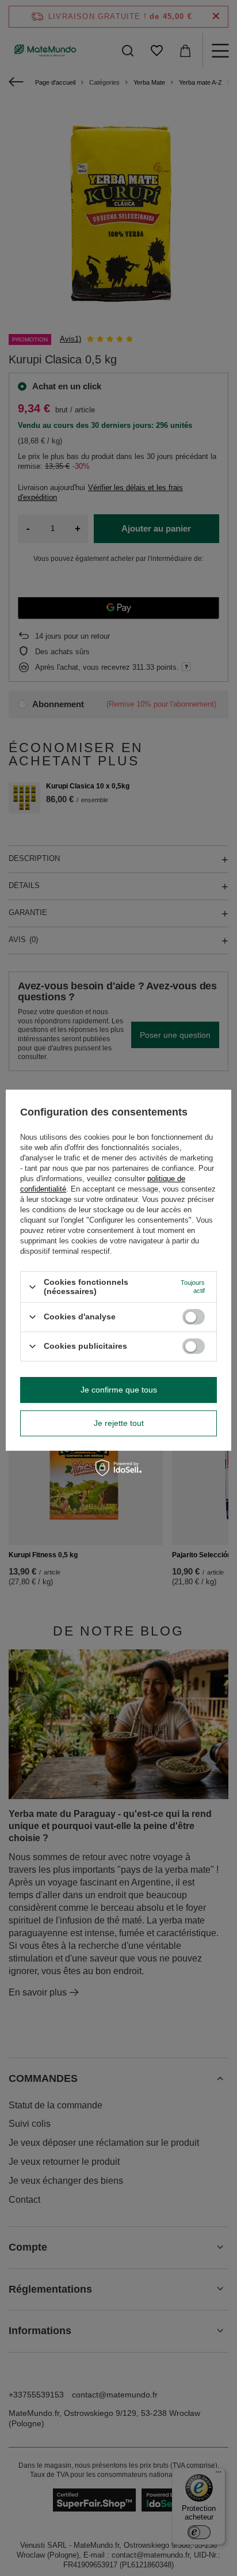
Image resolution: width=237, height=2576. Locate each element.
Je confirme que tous (119, 1390)
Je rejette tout (119, 1423)
